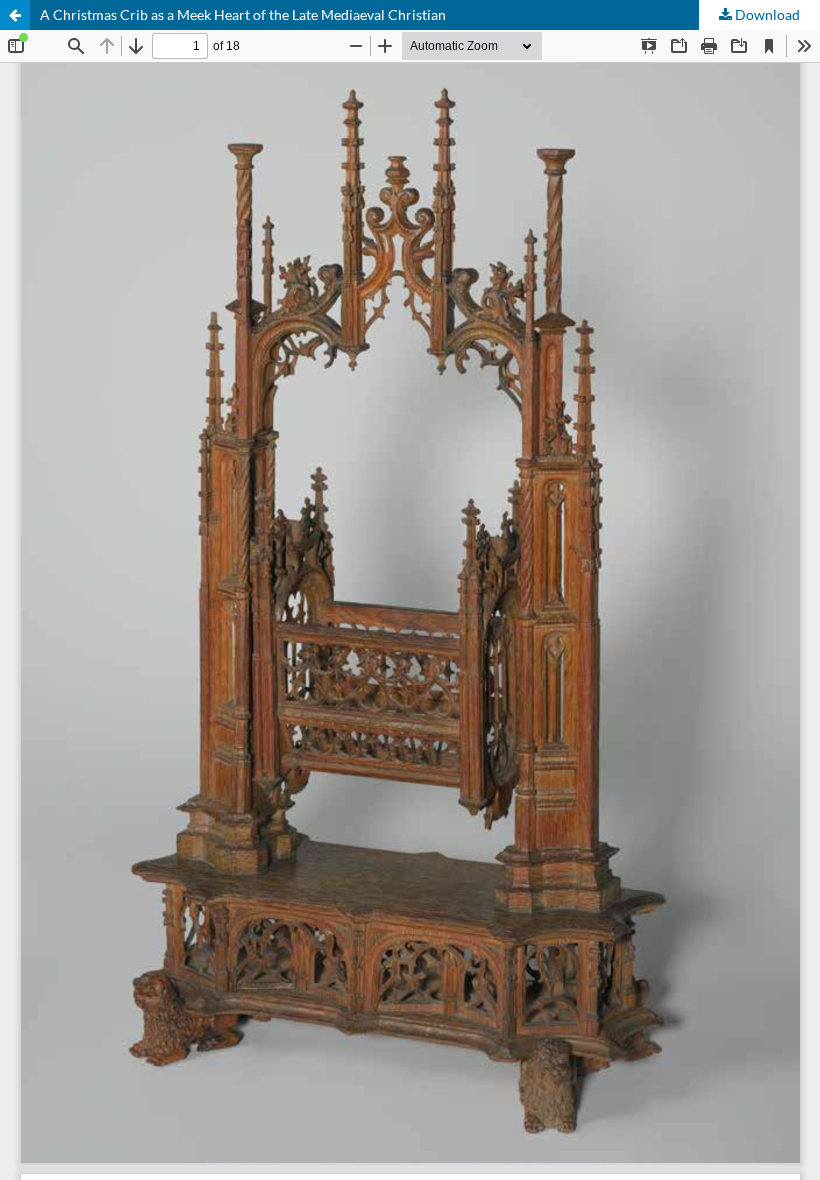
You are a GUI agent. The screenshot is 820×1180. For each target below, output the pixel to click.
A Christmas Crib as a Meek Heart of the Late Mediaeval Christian (243, 14)
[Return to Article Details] (15, 15)
